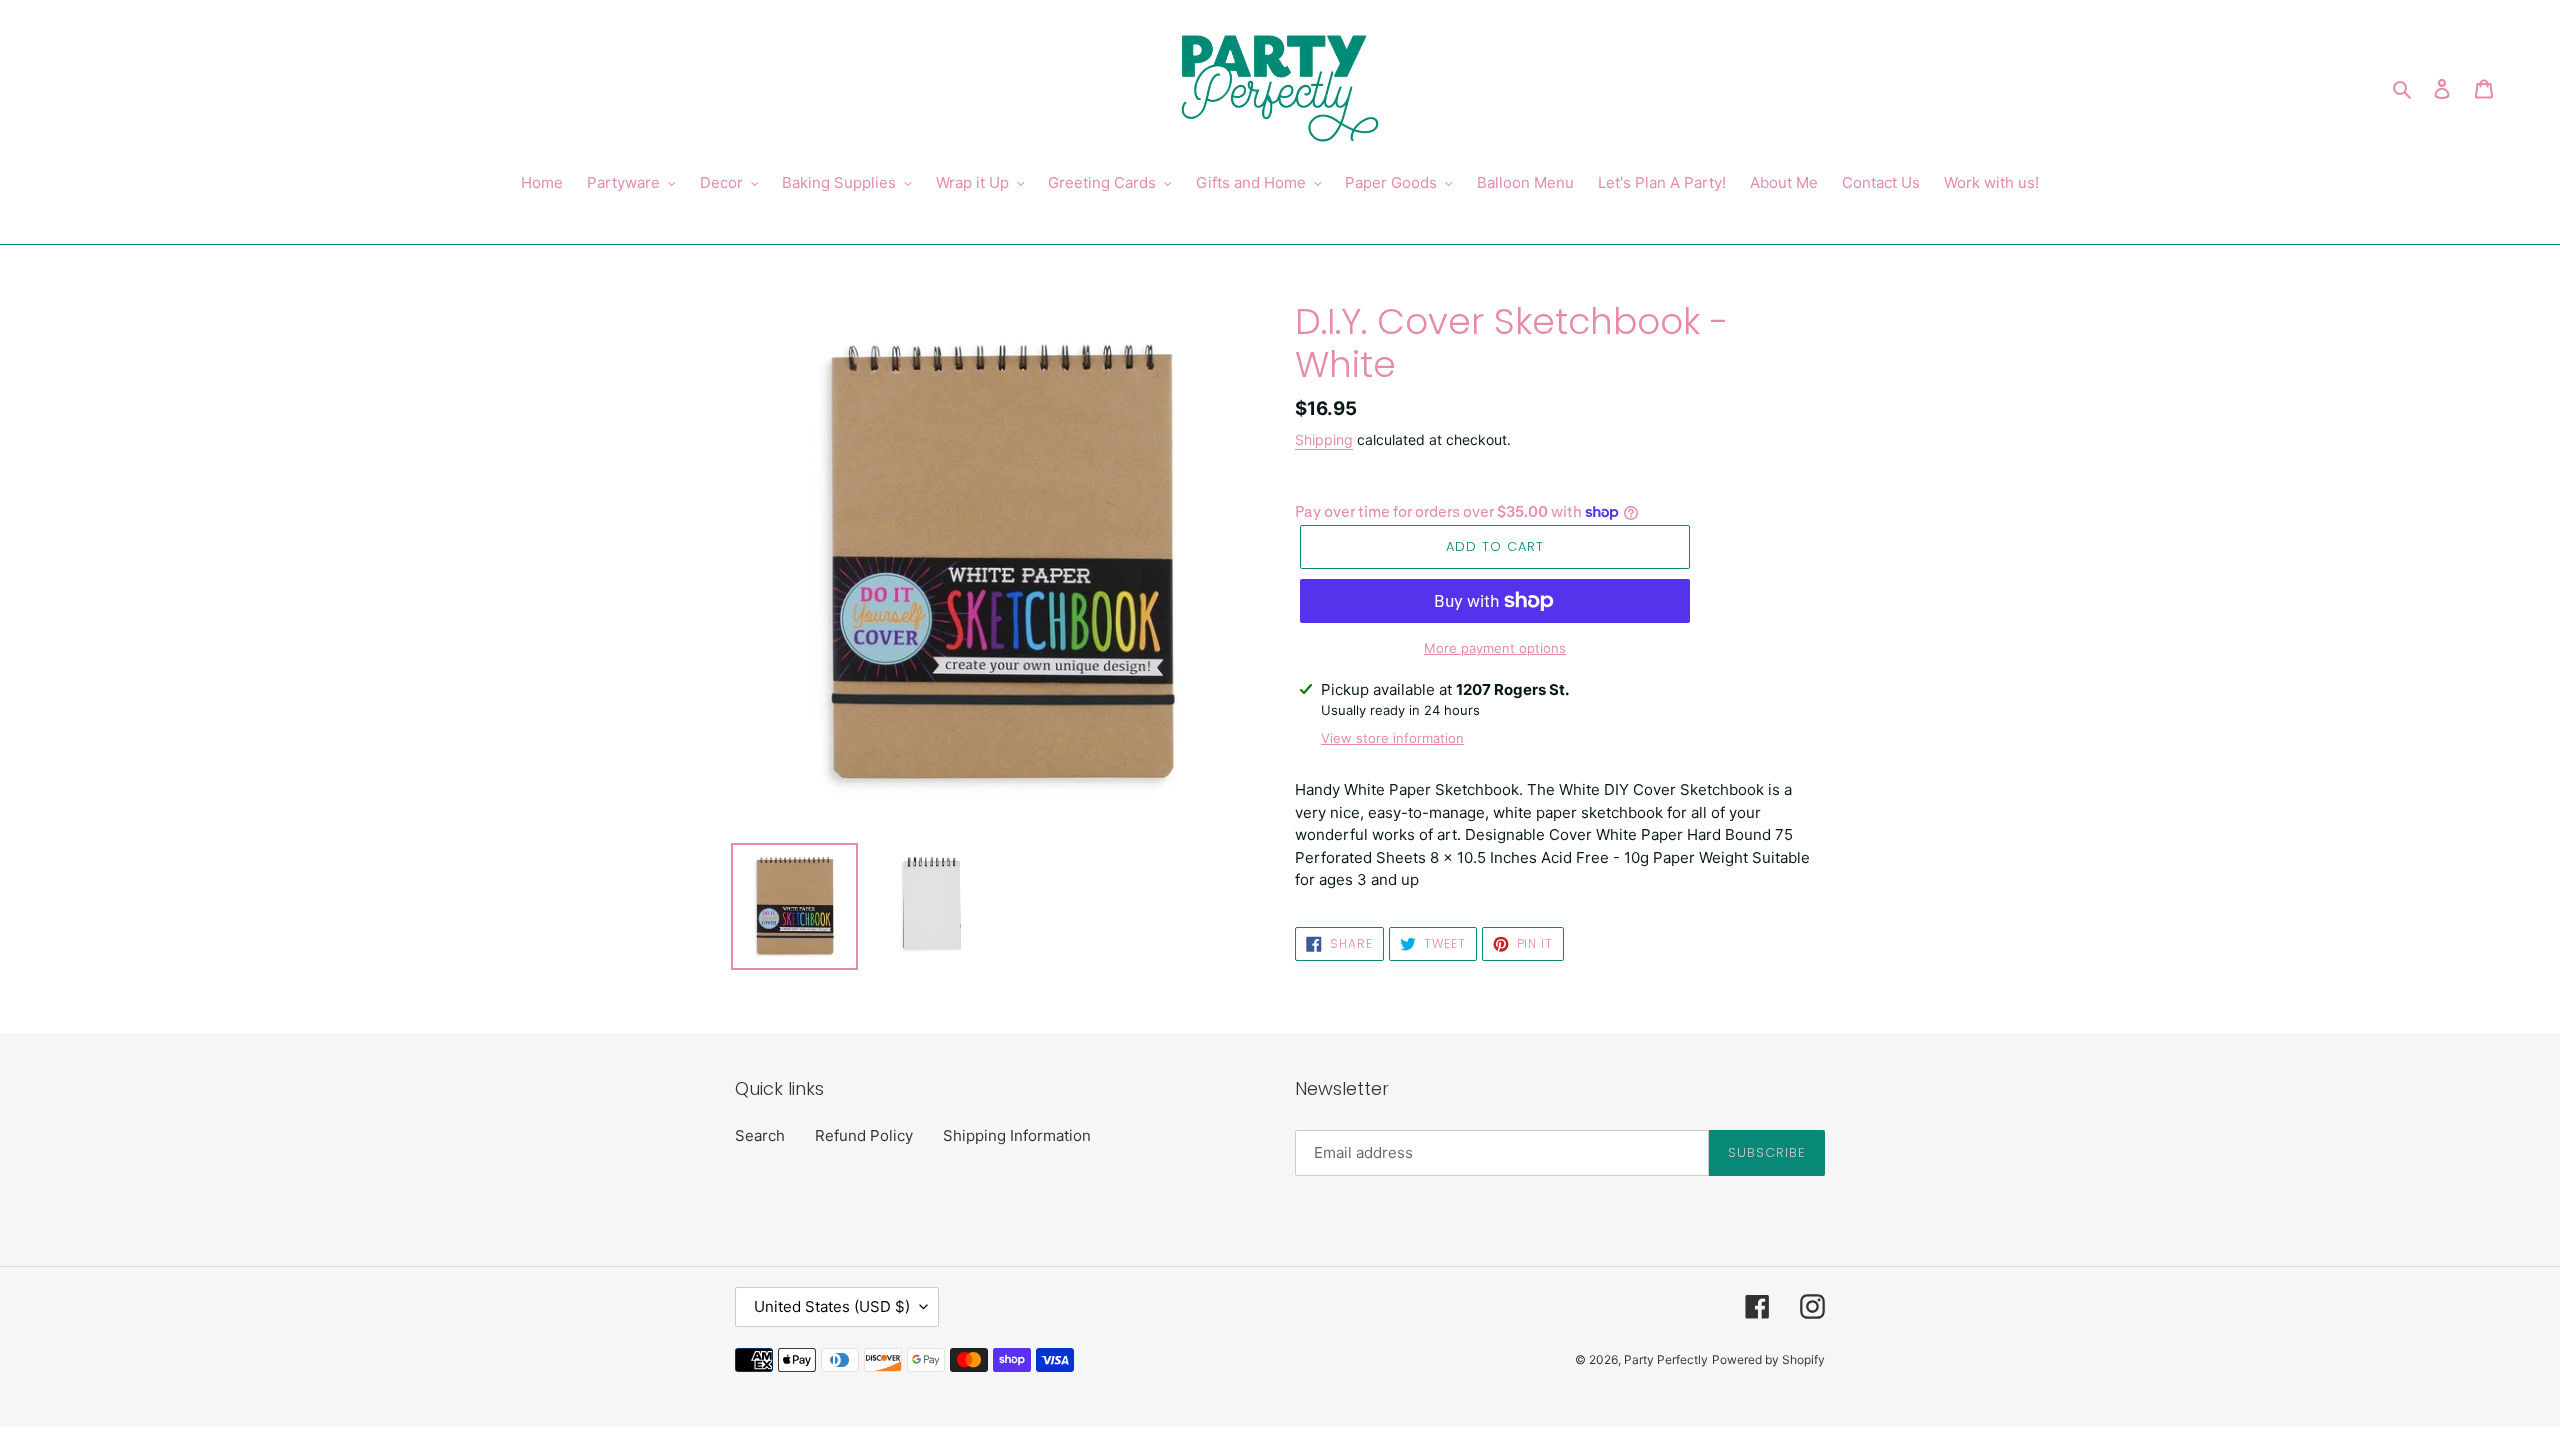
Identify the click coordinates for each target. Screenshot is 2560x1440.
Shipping (1324, 439)
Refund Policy (864, 1135)
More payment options (1495, 648)
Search (760, 1135)
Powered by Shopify (1768, 1359)
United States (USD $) (832, 1306)
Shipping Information (1017, 1135)
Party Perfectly (1666, 1359)
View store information (1392, 738)
